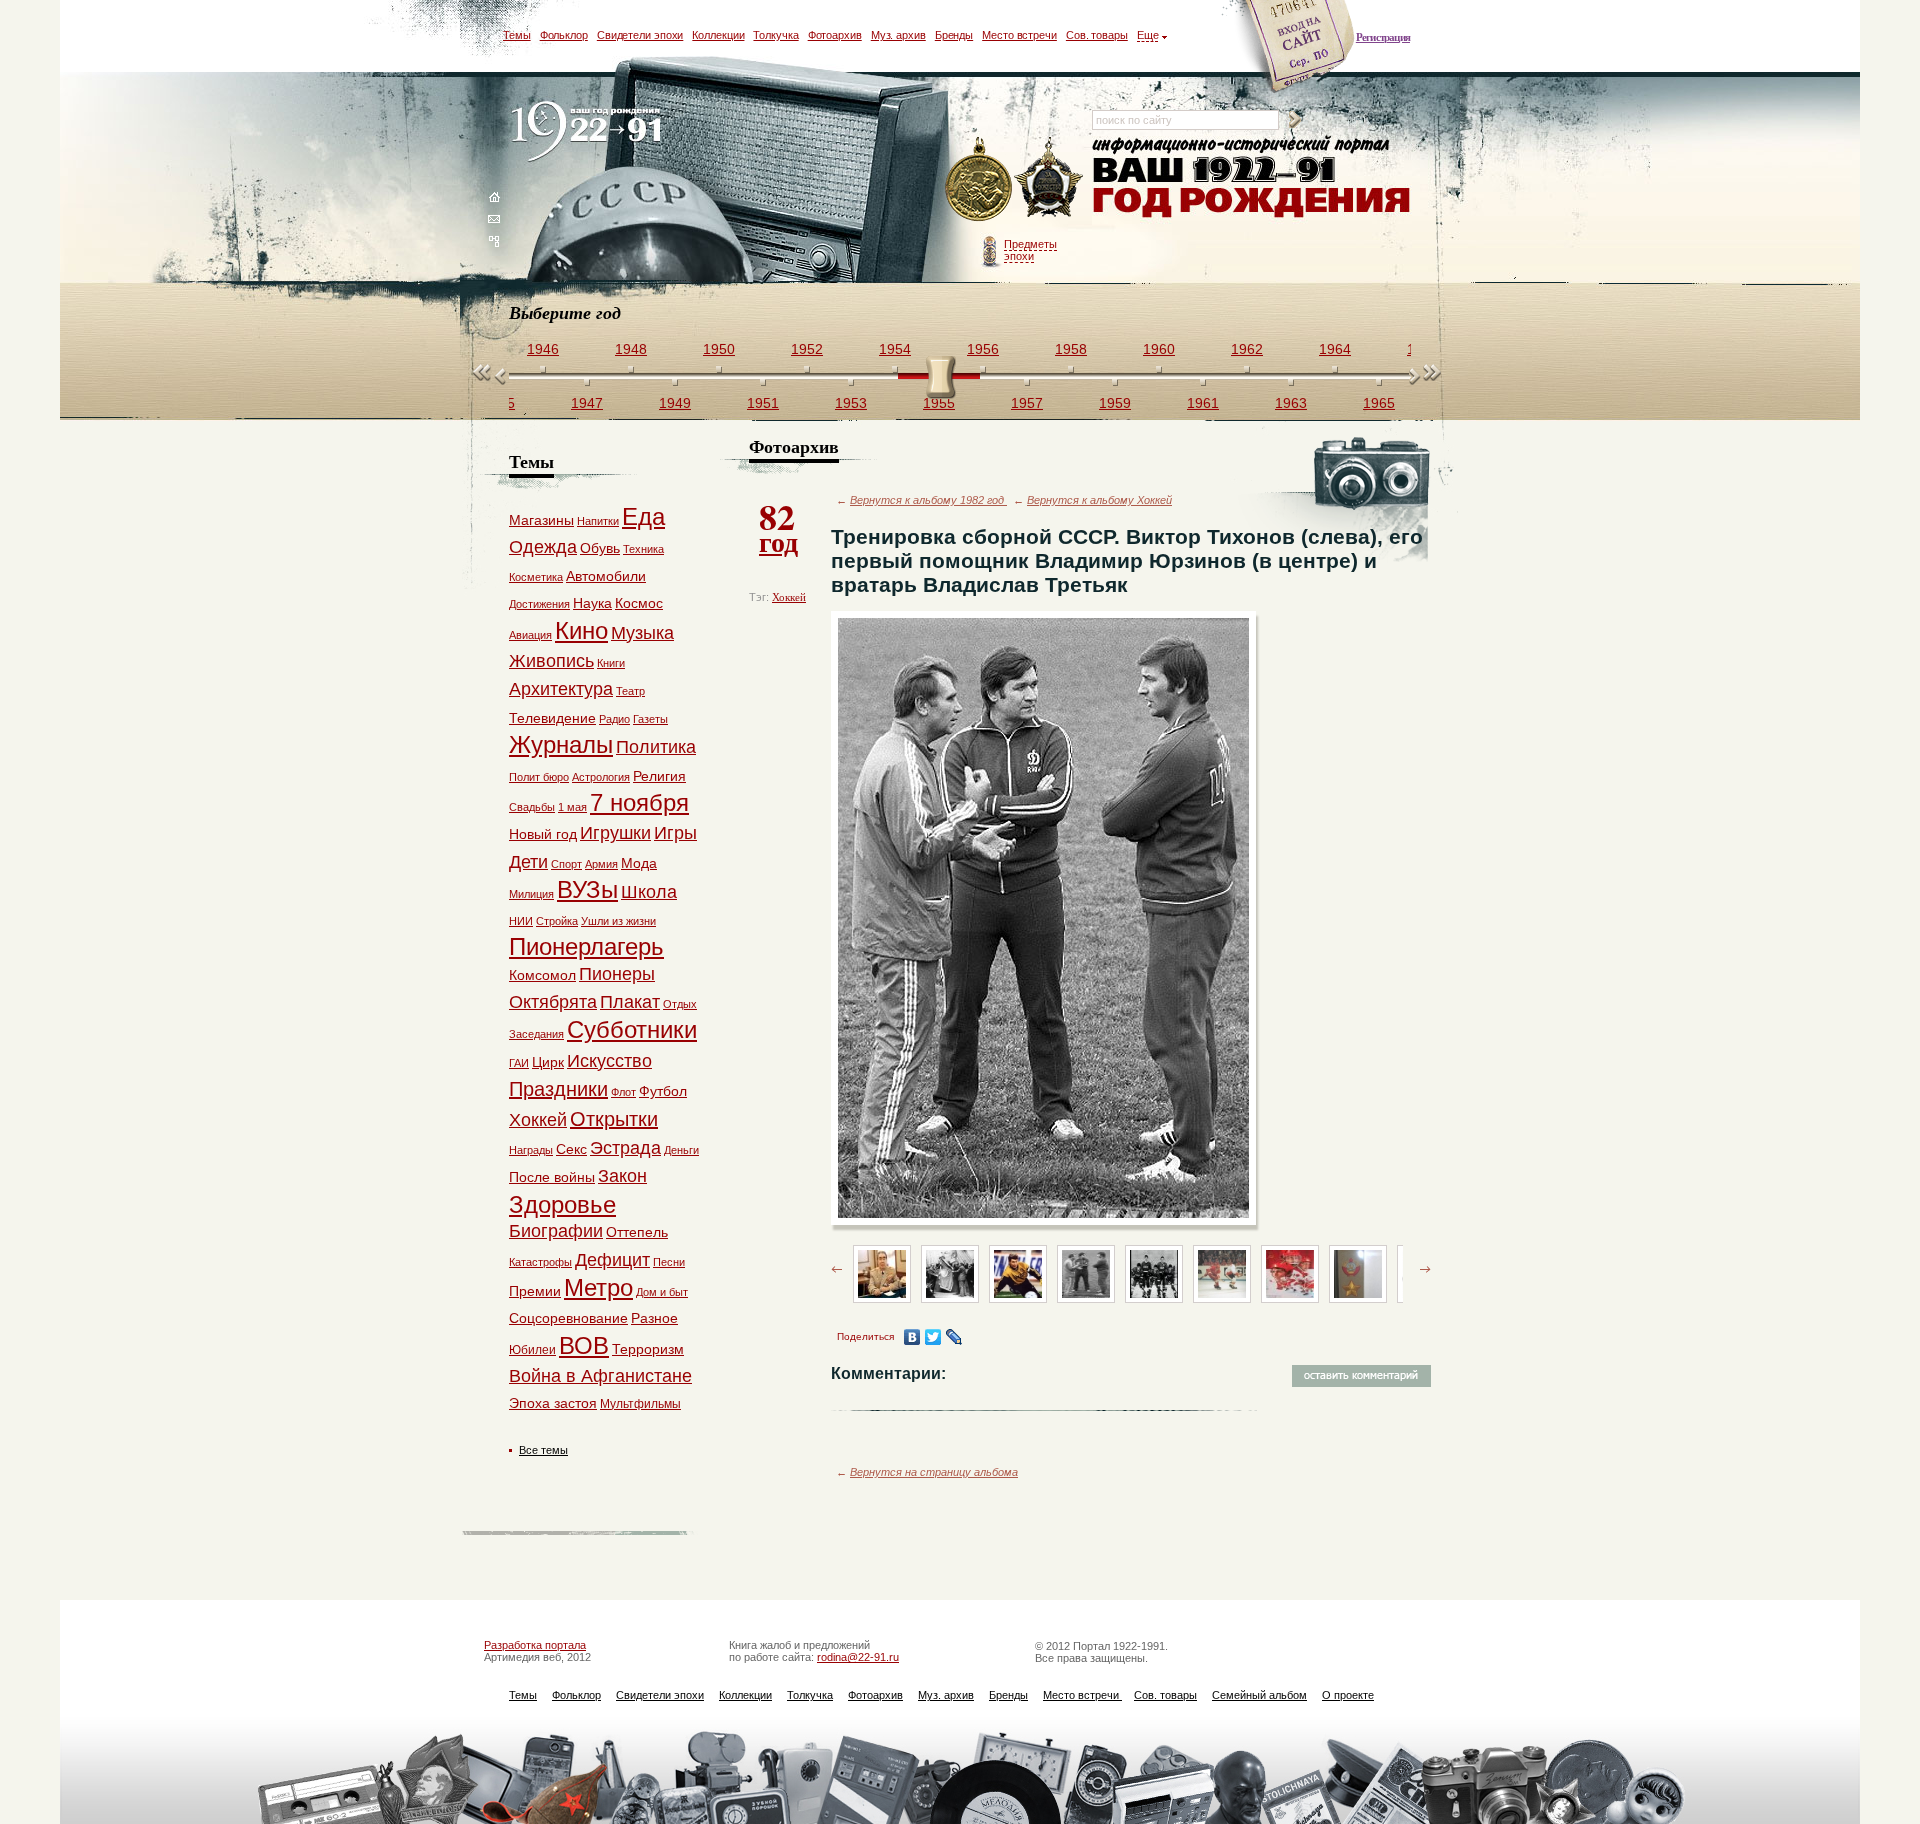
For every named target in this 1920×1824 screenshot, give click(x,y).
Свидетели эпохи (640, 35)
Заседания (536, 1034)
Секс (571, 1149)
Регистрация (1383, 37)
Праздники (558, 1089)
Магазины (541, 520)
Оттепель (637, 1232)
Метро (598, 1287)
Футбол (663, 1091)
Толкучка (775, 35)
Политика (656, 747)
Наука (592, 603)
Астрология (601, 777)
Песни (669, 1262)
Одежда (543, 547)
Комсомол (542, 975)
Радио (614, 719)
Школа (649, 892)
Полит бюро (539, 777)
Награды (531, 1150)
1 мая (572, 807)
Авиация (530, 635)
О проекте (1348, 1695)
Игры (675, 833)
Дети (528, 862)
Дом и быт (662, 1292)
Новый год (543, 834)
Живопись (551, 661)
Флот (623, 1092)
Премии (535, 1291)
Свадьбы (532, 807)
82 (778, 526)
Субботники (632, 1029)
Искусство (609, 1061)
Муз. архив (898, 35)
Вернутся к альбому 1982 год (928, 500)
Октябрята (553, 1002)
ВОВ (584, 1345)
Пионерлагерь (586, 946)
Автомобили (606, 576)
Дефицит (612, 1260)
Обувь (600, 548)
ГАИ (519, 1063)
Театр (630, 691)
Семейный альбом (1259, 1695)
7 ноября (639, 802)
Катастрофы (540, 1262)
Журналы (561, 744)
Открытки (614, 1119)
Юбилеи (532, 1350)
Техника (643, 549)
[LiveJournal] (954, 1337)
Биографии (556, 1231)
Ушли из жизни (618, 921)
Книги (611, 663)
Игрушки (615, 833)
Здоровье (562, 1204)
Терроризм (648, 1349)
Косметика (536, 577)
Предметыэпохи (1030, 250)
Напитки (598, 521)
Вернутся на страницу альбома (934, 1472)
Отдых (680, 1004)
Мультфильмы (640, 1404)
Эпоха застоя (553, 1403)
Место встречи (1019, 35)
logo (590, 132)
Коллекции (718, 35)
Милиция (531, 894)
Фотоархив (835, 35)
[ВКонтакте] (912, 1337)
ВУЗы (587, 889)
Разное (654, 1318)
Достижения (539, 604)
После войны (552, 1177)
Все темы (543, 1450)
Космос (639, 603)
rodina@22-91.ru (858, 1657)
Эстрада (625, 1148)
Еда (643, 516)
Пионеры (617, 974)
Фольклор (564, 35)
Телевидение (552, 718)
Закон (622, 1176)
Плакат (630, 1002)
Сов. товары (1097, 35)
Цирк (548, 1062)
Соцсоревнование (568, 1318)
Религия (659, 776)
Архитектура (561, 689)
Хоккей (789, 597)
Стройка (557, 921)
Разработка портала (535, 1645)
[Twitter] (933, 1337)
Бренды (954, 35)
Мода (639, 863)
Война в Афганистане (600, 1376)
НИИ (521, 921)
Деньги (681, 1150)
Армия (601, 864)
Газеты (650, 719)
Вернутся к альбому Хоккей (1099, 500)
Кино (581, 630)
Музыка (642, 633)
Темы (517, 35)
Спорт (566, 864)
